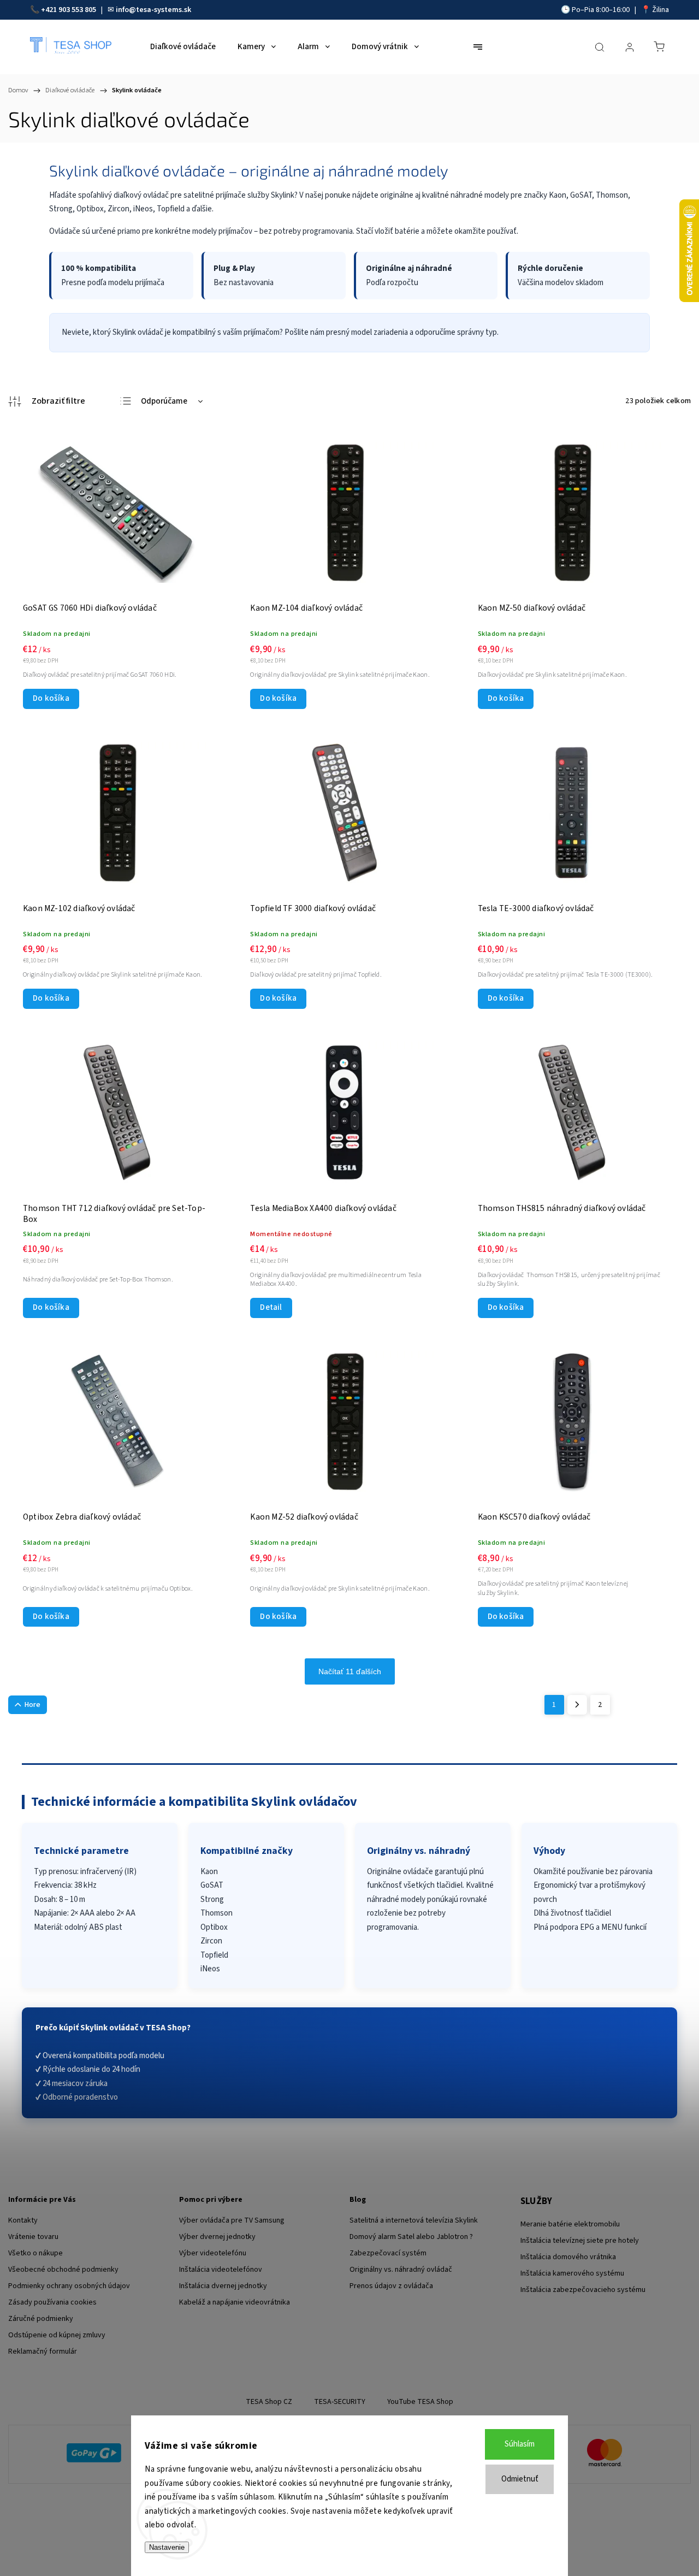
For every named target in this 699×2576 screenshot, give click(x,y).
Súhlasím (520, 2444)
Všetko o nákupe (35, 2253)
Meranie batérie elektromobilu (570, 2224)
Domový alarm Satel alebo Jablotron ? (411, 2237)
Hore (32, 1705)
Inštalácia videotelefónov (221, 2270)
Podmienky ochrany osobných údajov (69, 2286)
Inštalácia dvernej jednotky (223, 2286)
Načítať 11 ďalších (350, 1671)
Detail (271, 1307)
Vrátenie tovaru (33, 2237)
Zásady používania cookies (52, 2302)
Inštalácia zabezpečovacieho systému (583, 2290)
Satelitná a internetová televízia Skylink (414, 2220)
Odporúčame (164, 401)
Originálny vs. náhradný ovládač (401, 2270)
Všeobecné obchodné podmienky (63, 2270)
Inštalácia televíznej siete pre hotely (580, 2241)
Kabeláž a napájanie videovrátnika (235, 2302)
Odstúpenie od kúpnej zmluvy (57, 2335)
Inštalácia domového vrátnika (568, 2257)
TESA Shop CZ (269, 2402)
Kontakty (23, 2220)
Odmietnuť (520, 2479)
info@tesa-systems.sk (153, 10)
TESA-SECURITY (340, 2402)
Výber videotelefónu (213, 2253)
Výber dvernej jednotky (217, 2237)
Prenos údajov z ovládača (391, 2286)
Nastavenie (167, 2547)
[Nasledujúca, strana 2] (577, 1705)
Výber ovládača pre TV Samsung (232, 2220)
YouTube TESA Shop (420, 2402)
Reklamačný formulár (43, 2352)
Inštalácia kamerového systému (572, 2273)
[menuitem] (183, 47)
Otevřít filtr (47, 401)
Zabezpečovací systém (388, 2253)
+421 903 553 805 (69, 10)
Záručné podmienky (41, 2319)
